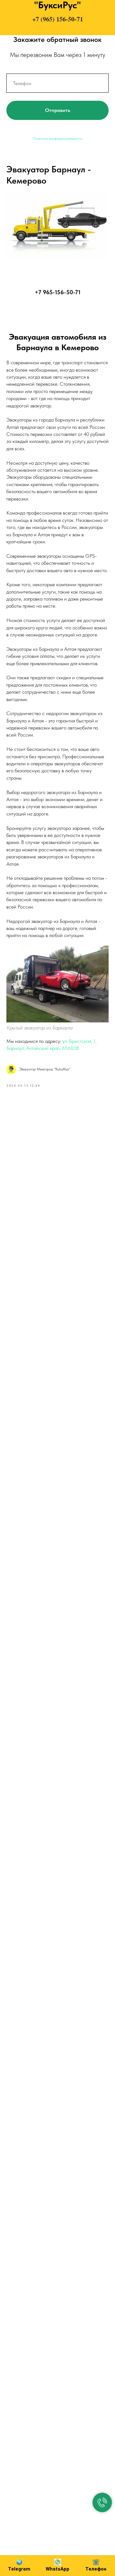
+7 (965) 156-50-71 (58, 19)
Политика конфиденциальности (57, 138)
